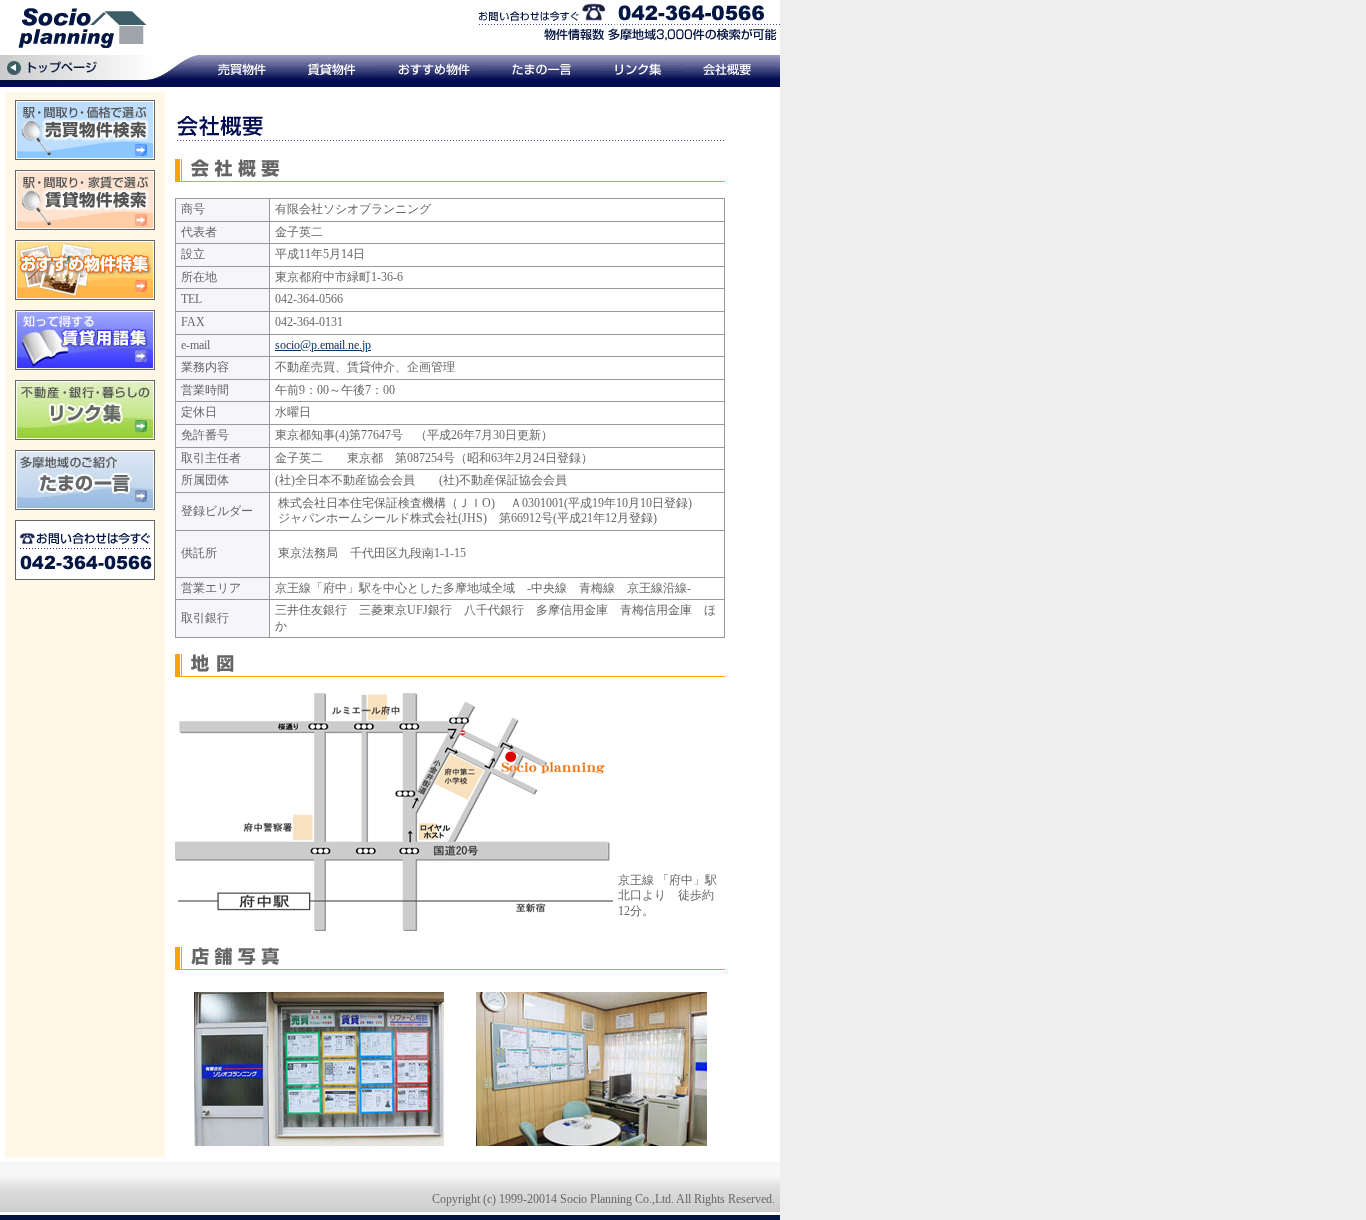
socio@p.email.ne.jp (323, 345)
